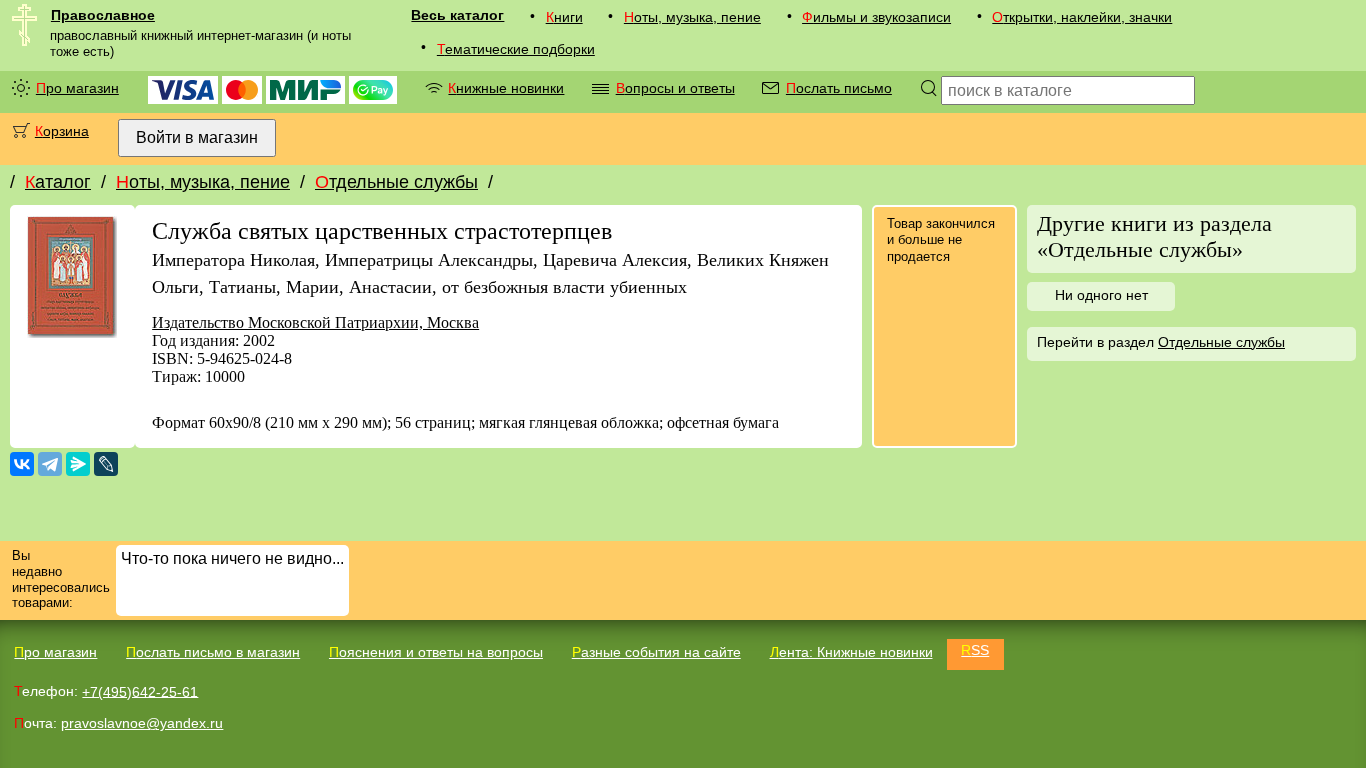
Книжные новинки (506, 88)
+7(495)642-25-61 (140, 691)
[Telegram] (50, 464)
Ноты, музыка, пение (692, 17)
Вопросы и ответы (675, 88)
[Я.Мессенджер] (78, 464)
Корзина (62, 131)
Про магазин (77, 88)
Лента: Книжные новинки (851, 652)
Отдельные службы (396, 182)
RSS (975, 650)
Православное (103, 15)
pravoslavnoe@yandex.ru (142, 723)
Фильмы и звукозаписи (876, 17)
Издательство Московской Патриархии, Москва (315, 322)
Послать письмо (839, 88)
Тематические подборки (516, 49)
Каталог (58, 182)
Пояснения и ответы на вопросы (436, 652)
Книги (564, 17)
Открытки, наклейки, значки (1082, 17)
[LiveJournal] (106, 464)
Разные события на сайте (656, 652)
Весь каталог (457, 15)
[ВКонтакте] (22, 464)
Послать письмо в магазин (213, 652)
